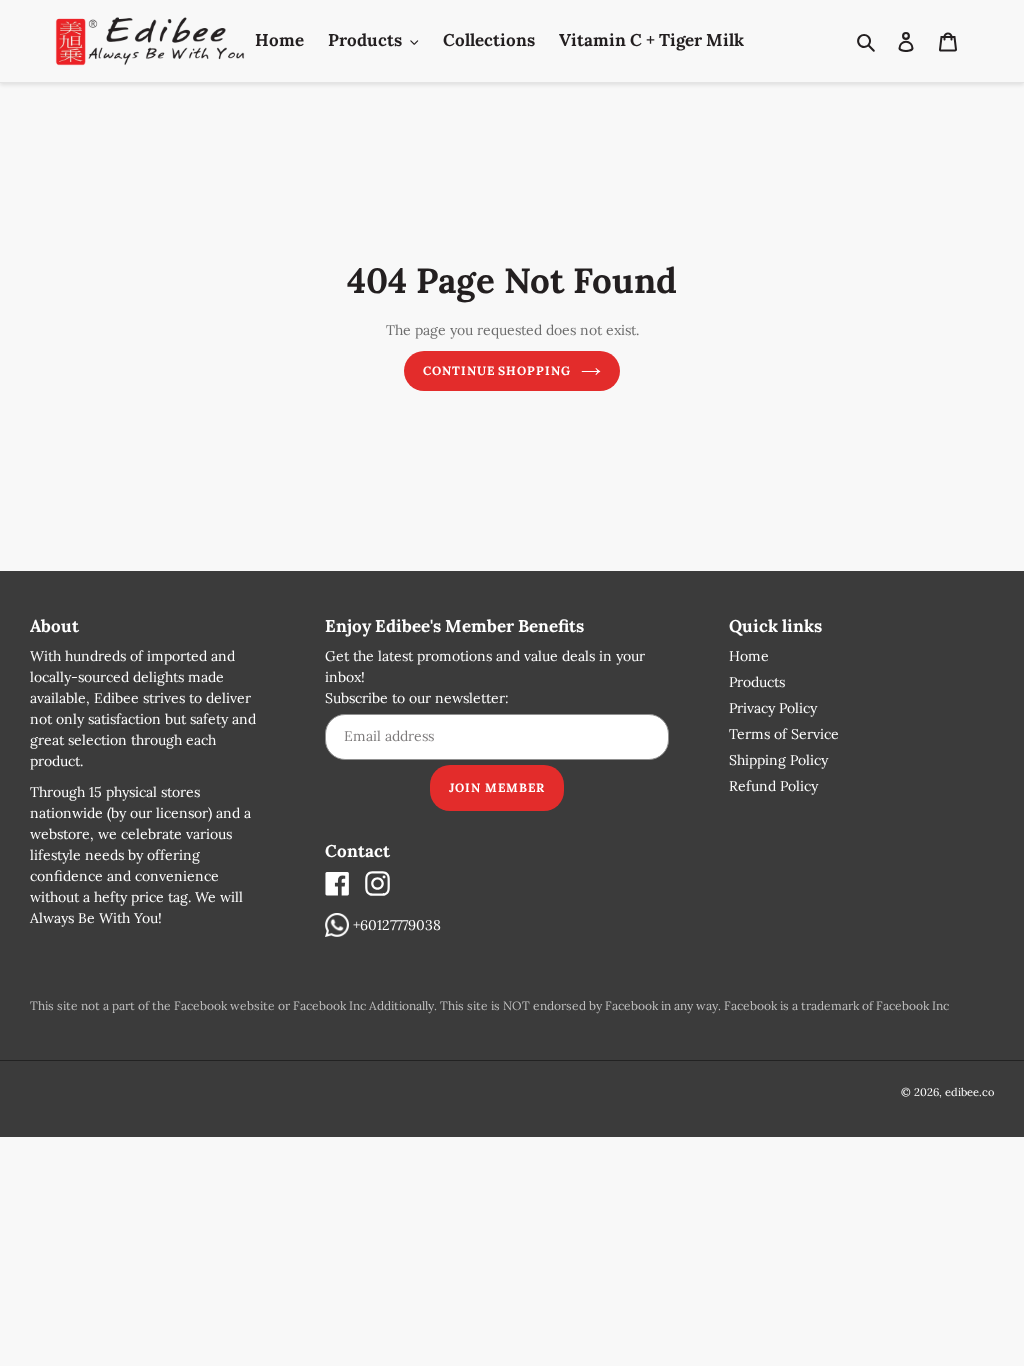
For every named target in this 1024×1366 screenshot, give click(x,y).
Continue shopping (497, 370)
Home (749, 656)
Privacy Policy (773, 708)
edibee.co (969, 1092)
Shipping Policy (778, 760)
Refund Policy (773, 786)
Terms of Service (784, 734)
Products (757, 682)
